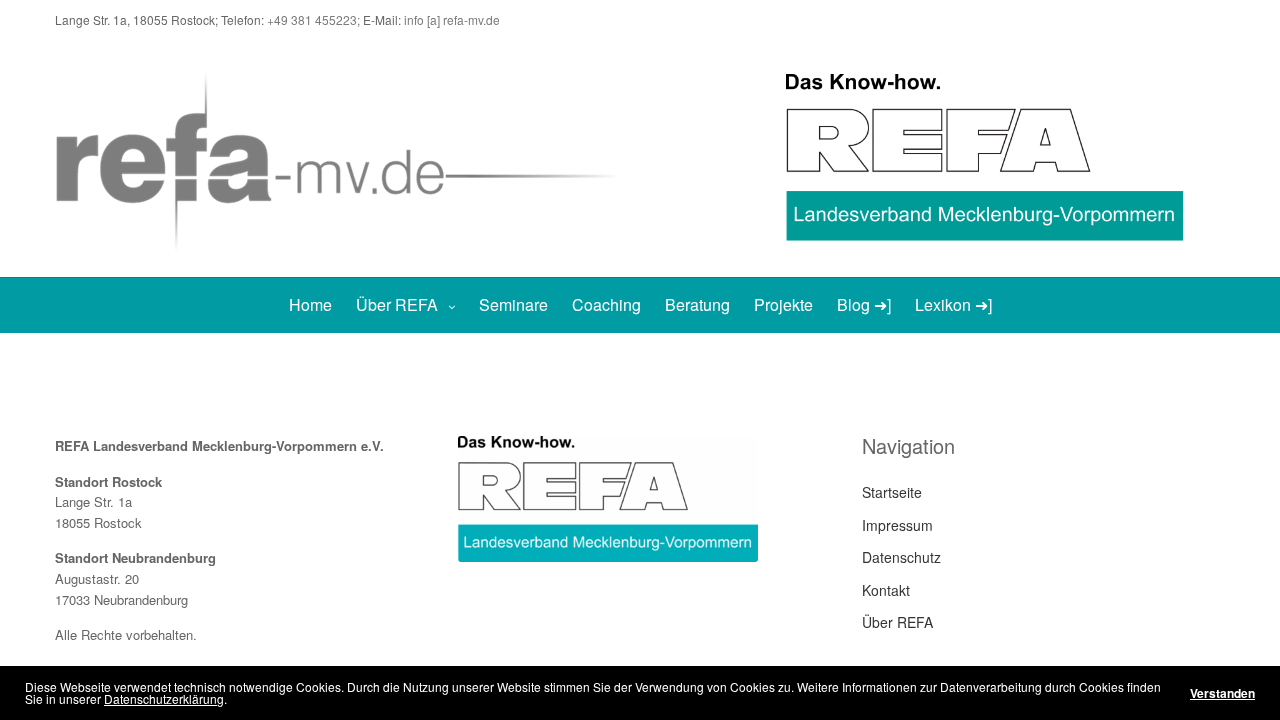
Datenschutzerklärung (164, 698)
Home (310, 304)
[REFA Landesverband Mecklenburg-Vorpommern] (347, 158)
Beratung (697, 304)
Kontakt (886, 590)
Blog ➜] (864, 304)
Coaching (606, 304)
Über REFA (397, 304)
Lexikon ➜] (953, 304)
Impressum (897, 525)
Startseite (892, 492)
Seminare (513, 304)
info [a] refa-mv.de (452, 19)
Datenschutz (901, 557)
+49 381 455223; (315, 19)
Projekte (783, 304)
